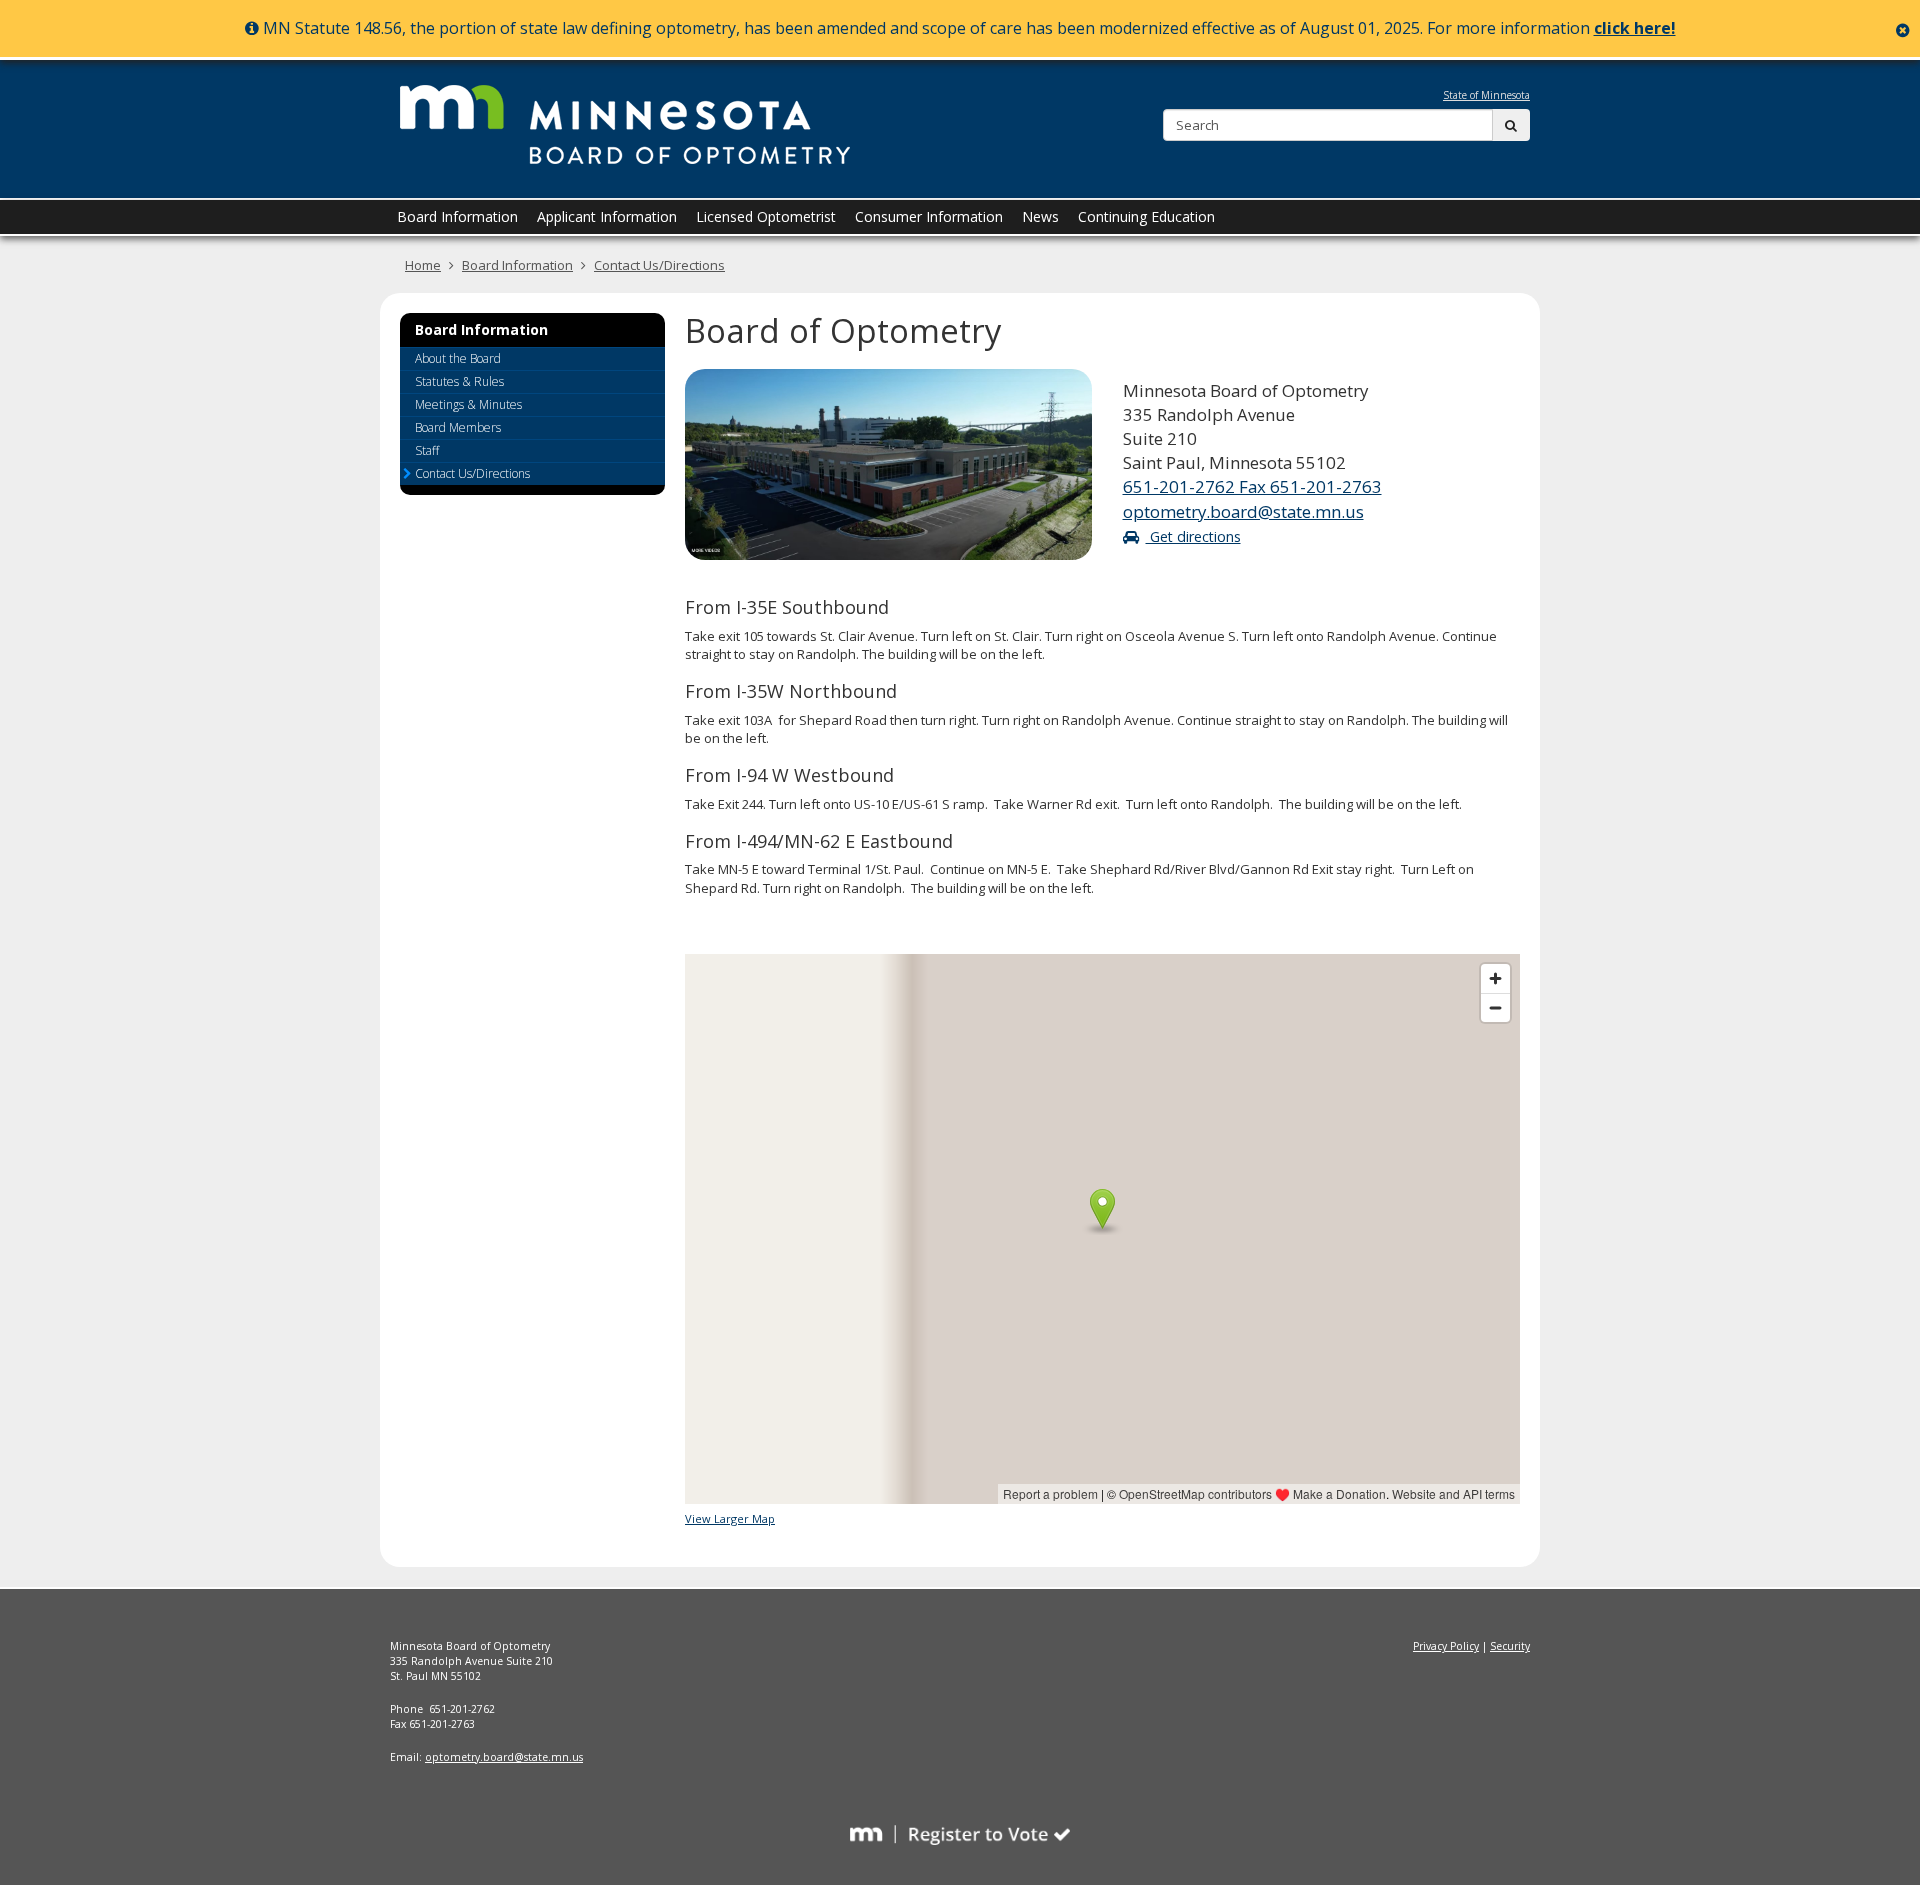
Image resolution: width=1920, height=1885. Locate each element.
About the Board (458, 358)
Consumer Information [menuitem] (929, 216)
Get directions (1193, 536)
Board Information (517, 265)
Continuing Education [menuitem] (1146, 216)
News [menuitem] (1040, 216)
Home (423, 265)
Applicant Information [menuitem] (607, 216)
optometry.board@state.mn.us (1243, 511)
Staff (427, 450)
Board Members (458, 427)
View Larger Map (730, 1518)
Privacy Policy (1446, 1646)
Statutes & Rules (459, 381)
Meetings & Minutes (468, 404)
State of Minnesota (1486, 95)
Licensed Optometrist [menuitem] (766, 216)
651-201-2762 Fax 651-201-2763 (1252, 486)
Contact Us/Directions (659, 265)
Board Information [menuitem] (457, 216)
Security (1510, 1646)
